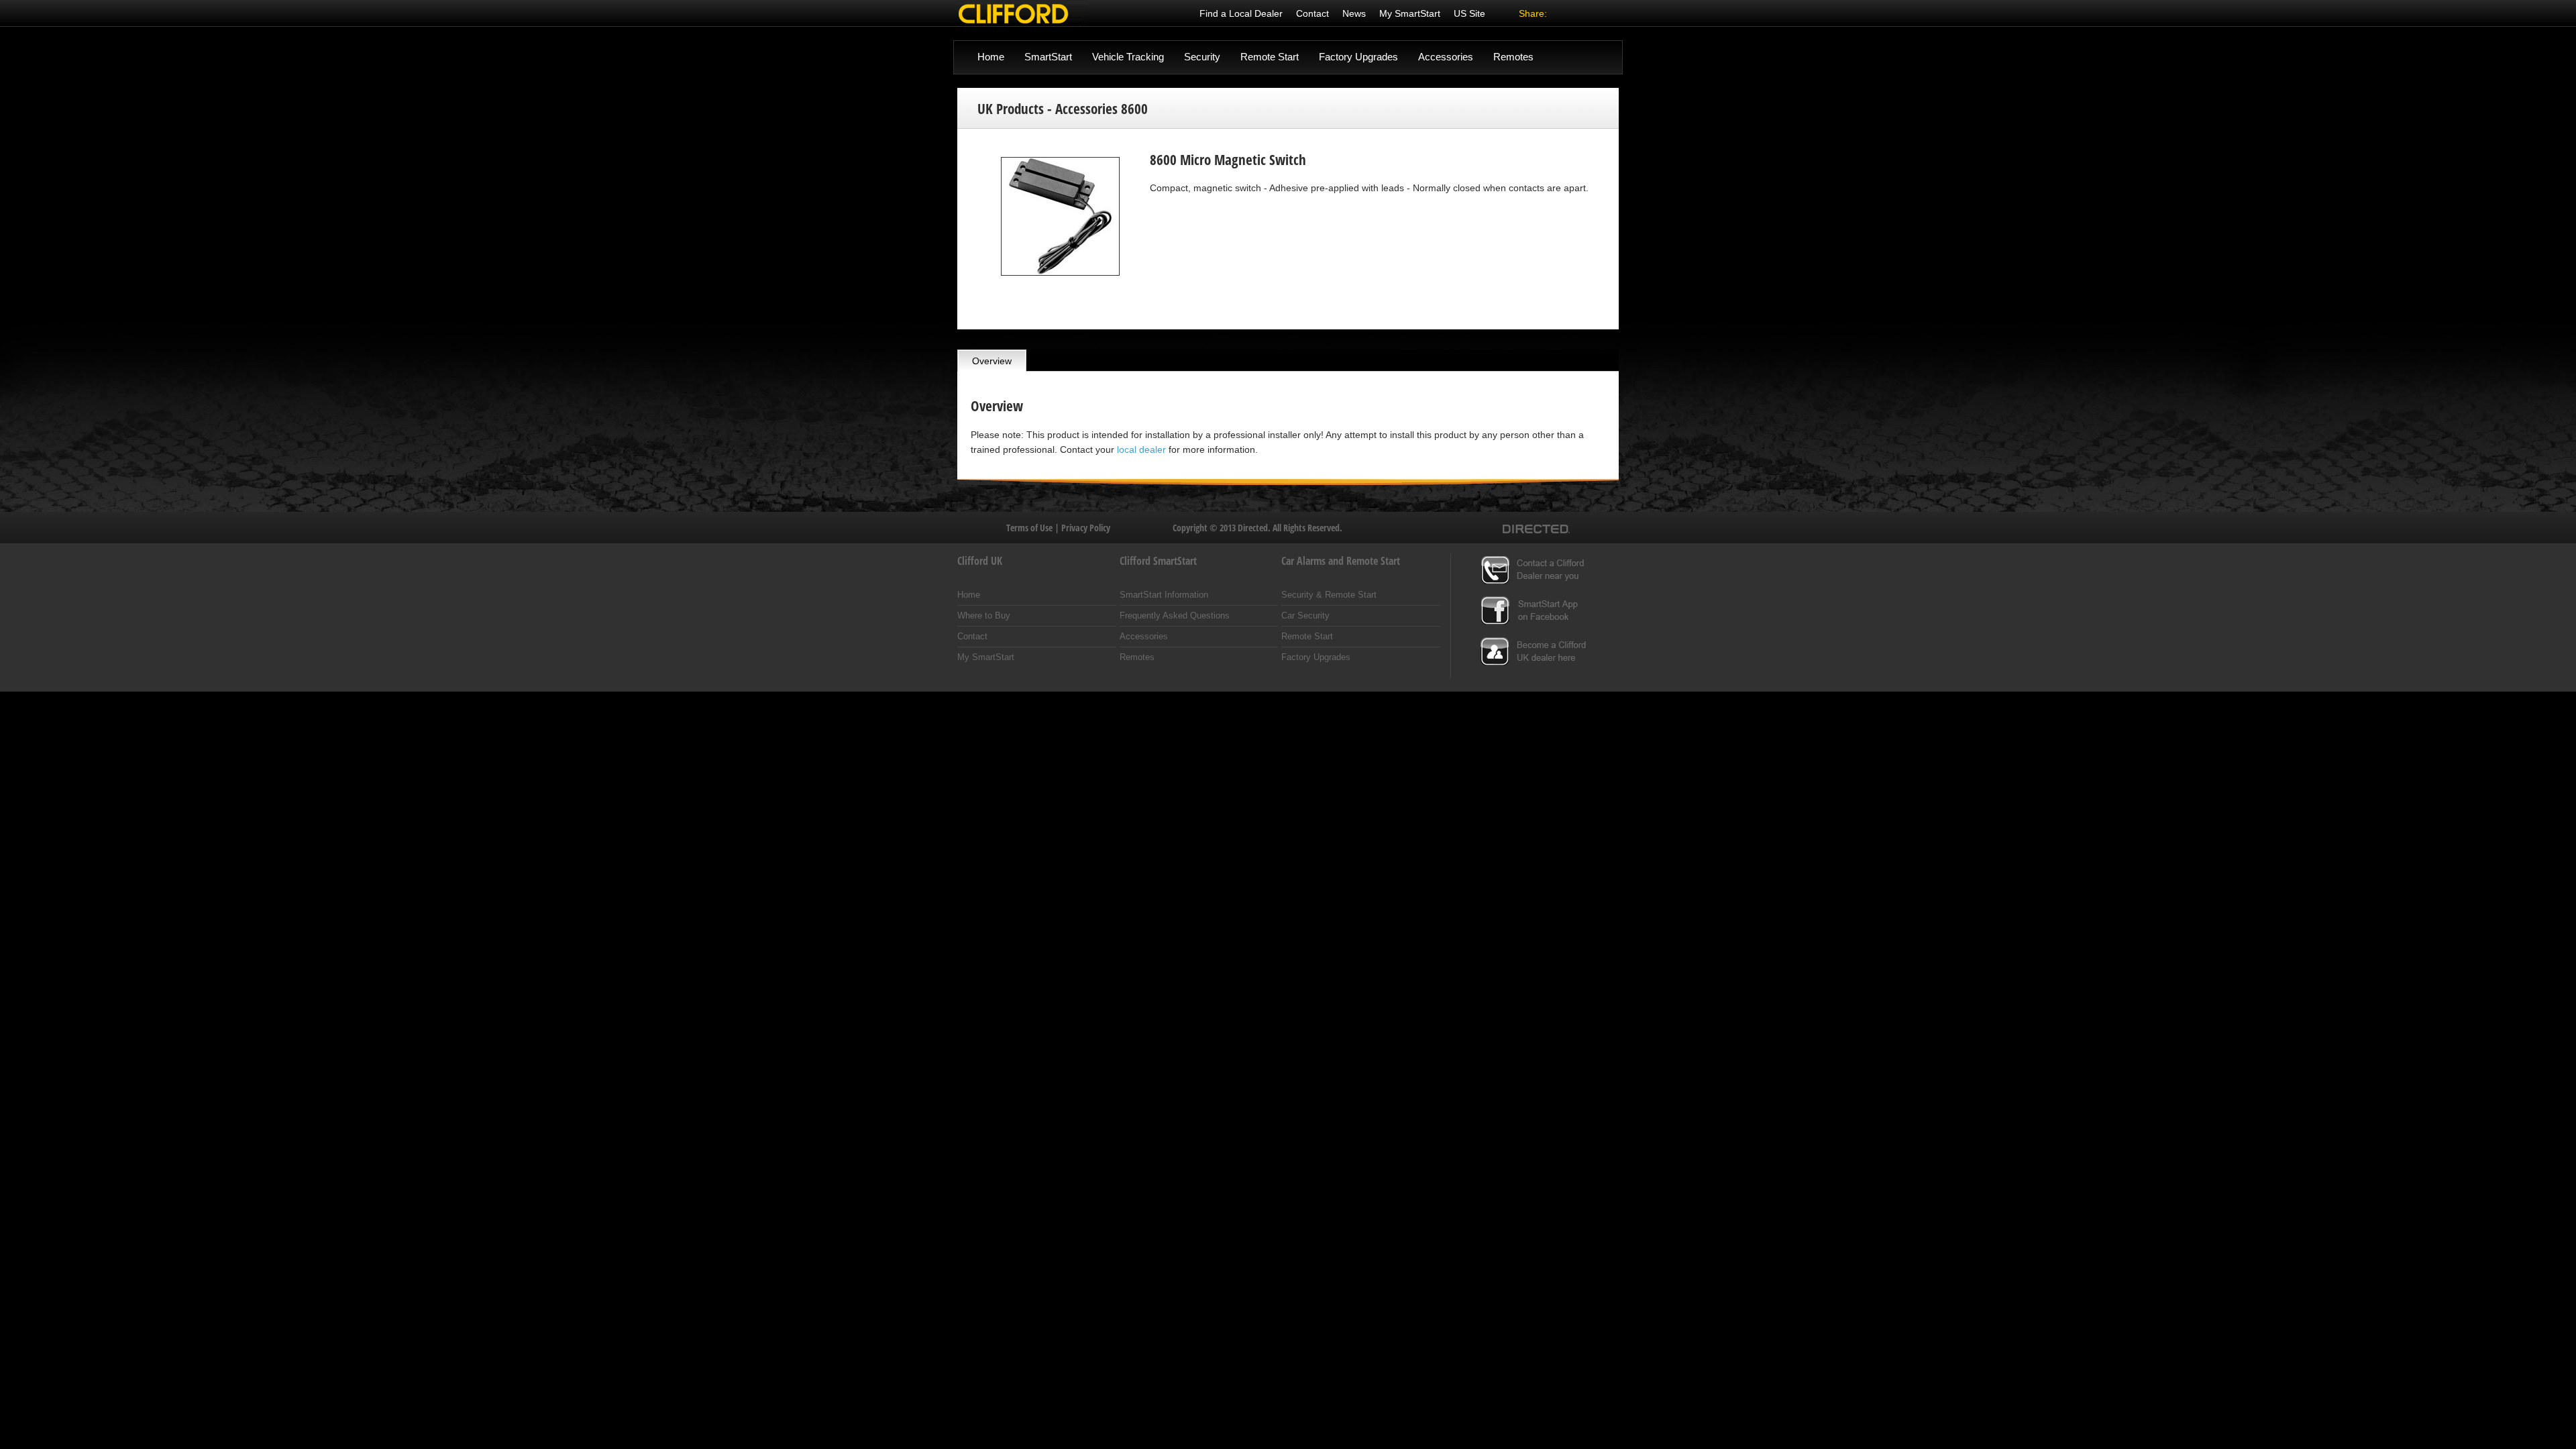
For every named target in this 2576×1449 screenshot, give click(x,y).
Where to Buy (984, 615)
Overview (992, 361)
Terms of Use (1030, 528)
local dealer (1141, 449)
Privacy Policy (1086, 528)
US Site (1469, 13)
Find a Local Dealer (1241, 13)
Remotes (1513, 57)
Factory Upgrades (1358, 57)
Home (991, 57)
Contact (1312, 13)
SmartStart (1048, 57)
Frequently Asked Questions (1175, 615)
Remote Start (1270, 57)
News (1354, 13)
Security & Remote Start (1329, 595)
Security (1202, 57)
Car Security (1305, 615)
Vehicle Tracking (1128, 57)
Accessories (1446, 57)
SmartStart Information (1164, 595)
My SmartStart (1410, 13)
